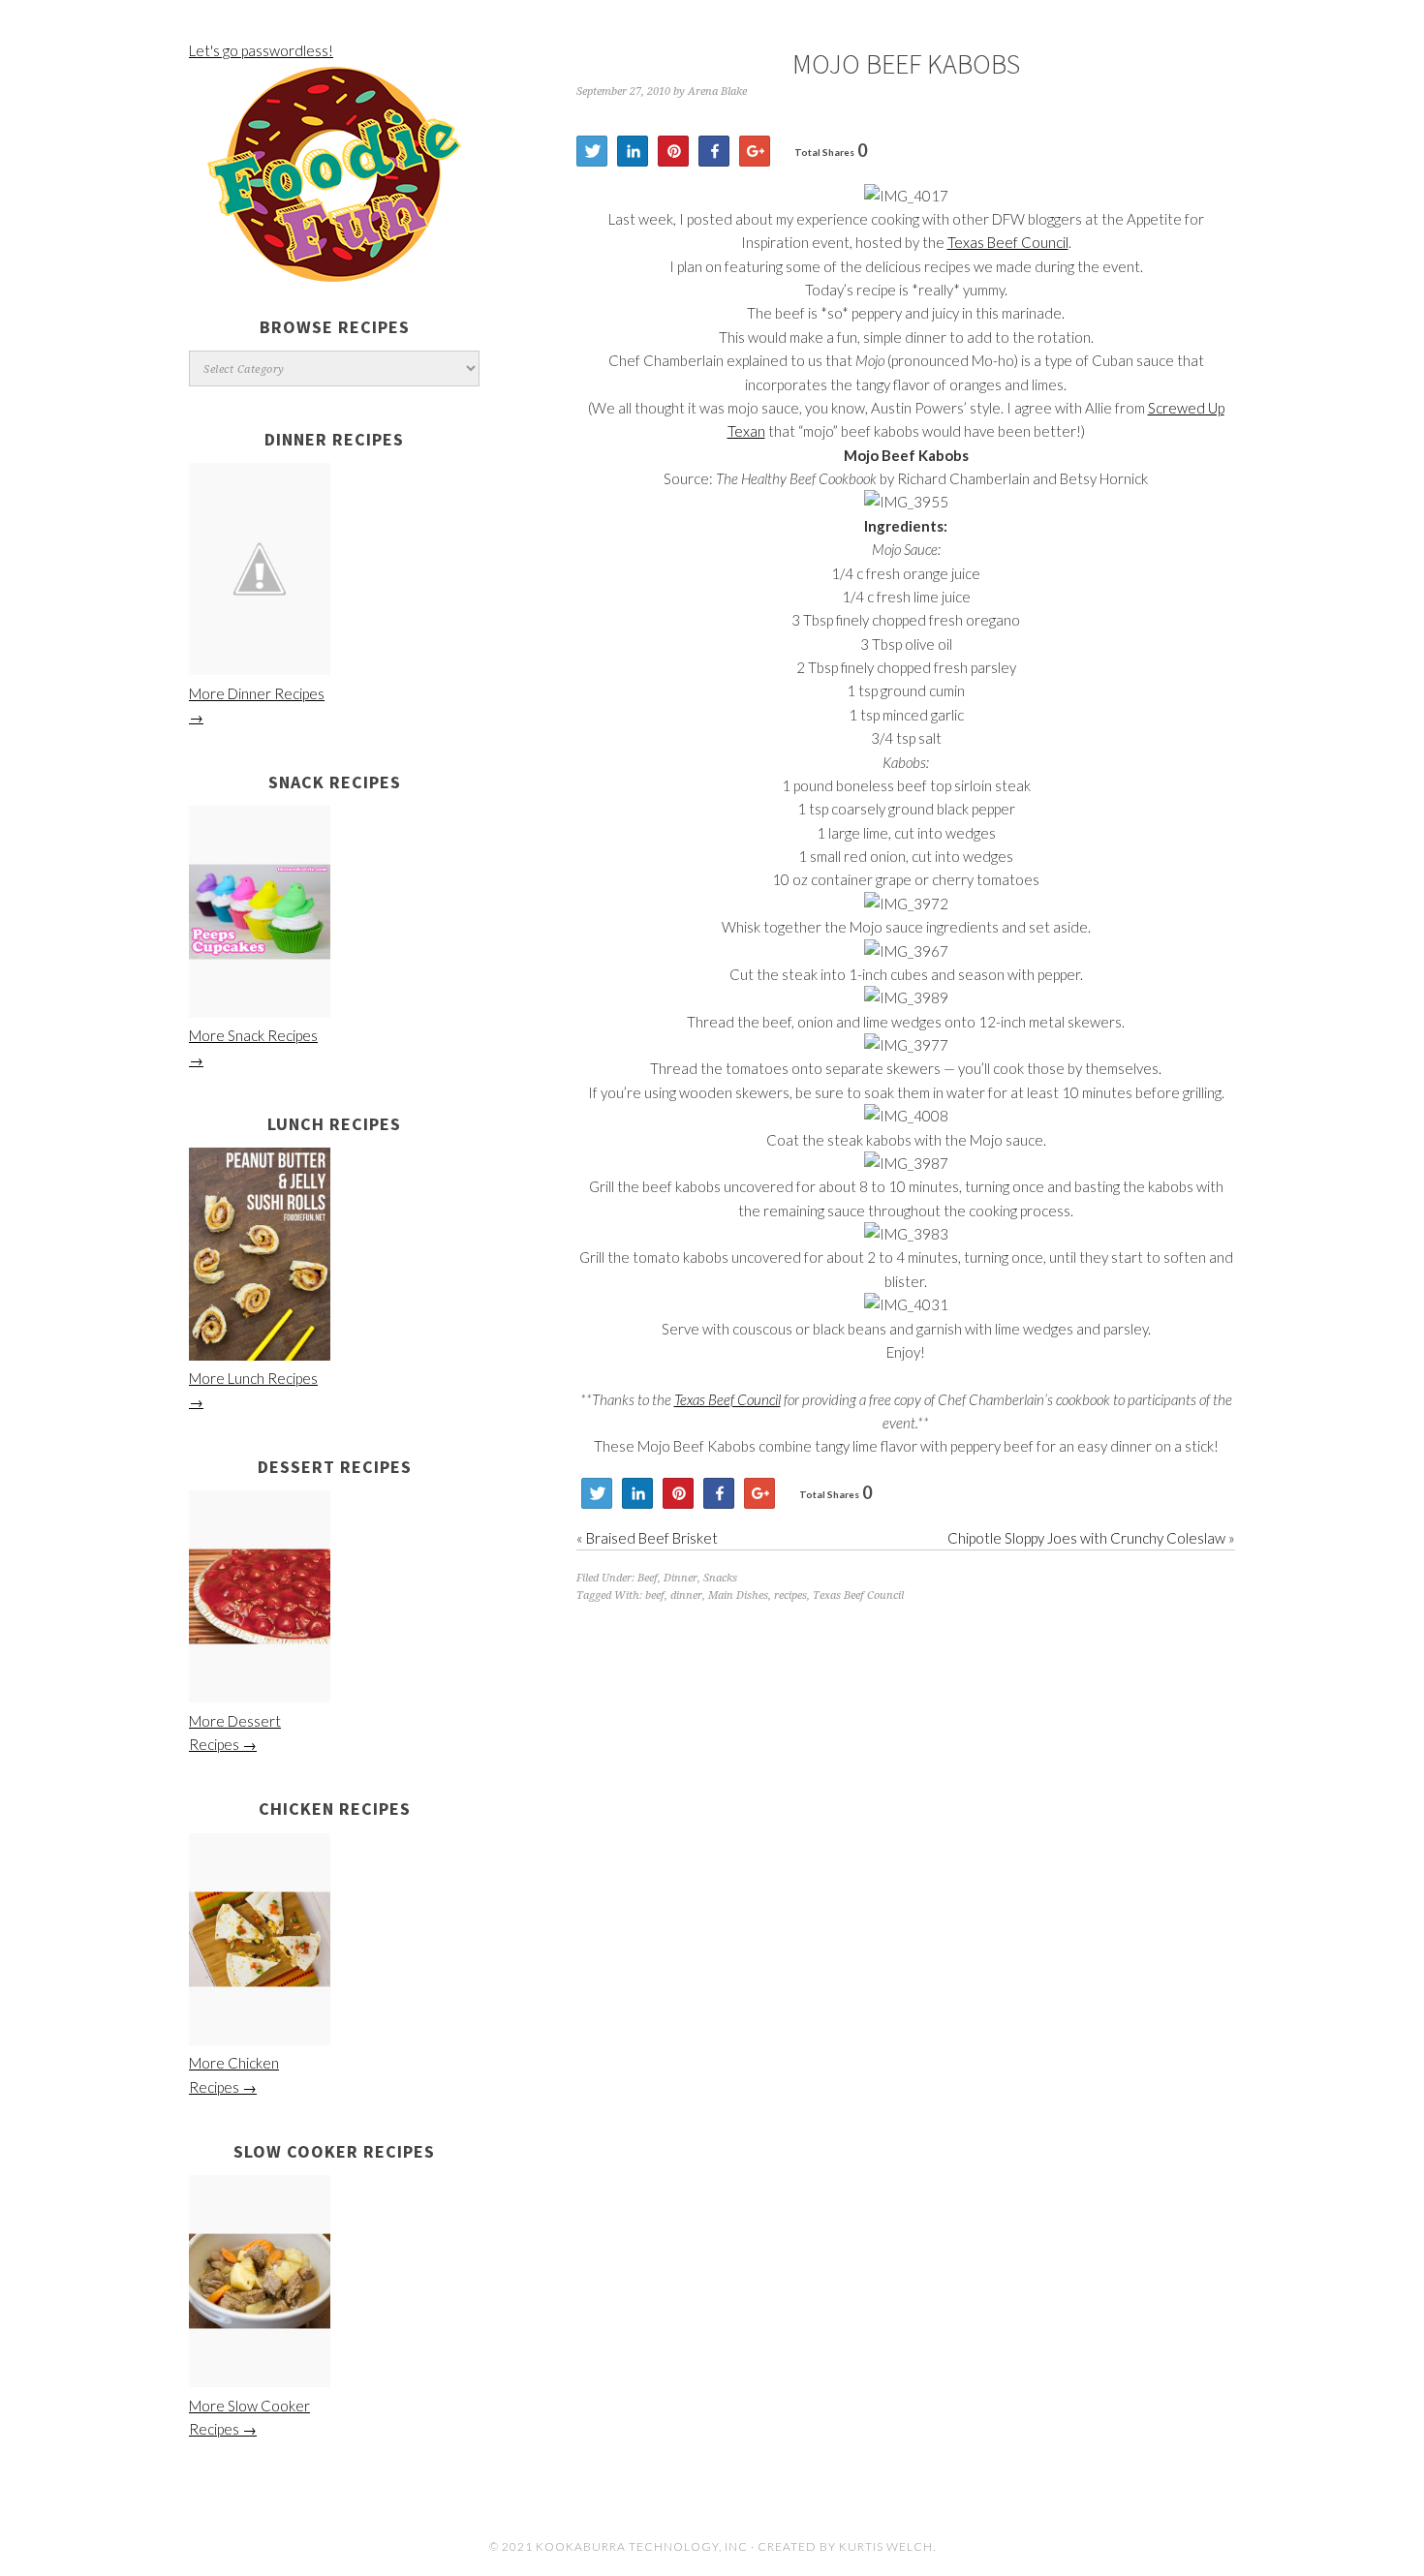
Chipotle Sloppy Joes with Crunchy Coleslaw (1086, 1538)
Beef (648, 1578)
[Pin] (673, 151)
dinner (686, 1595)
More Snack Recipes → (253, 1047)
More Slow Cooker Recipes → (249, 2417)
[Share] (633, 151)
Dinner (681, 1578)
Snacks (720, 1578)
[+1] (755, 151)
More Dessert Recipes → (235, 1733)
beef (655, 1595)
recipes (790, 1595)
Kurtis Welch (886, 2546)
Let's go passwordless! (261, 50)
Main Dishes (738, 1595)
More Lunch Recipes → (253, 1390)
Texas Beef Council (1008, 242)
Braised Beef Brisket (652, 1538)
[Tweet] (592, 151)
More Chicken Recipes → (234, 2074)
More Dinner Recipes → (257, 705)
